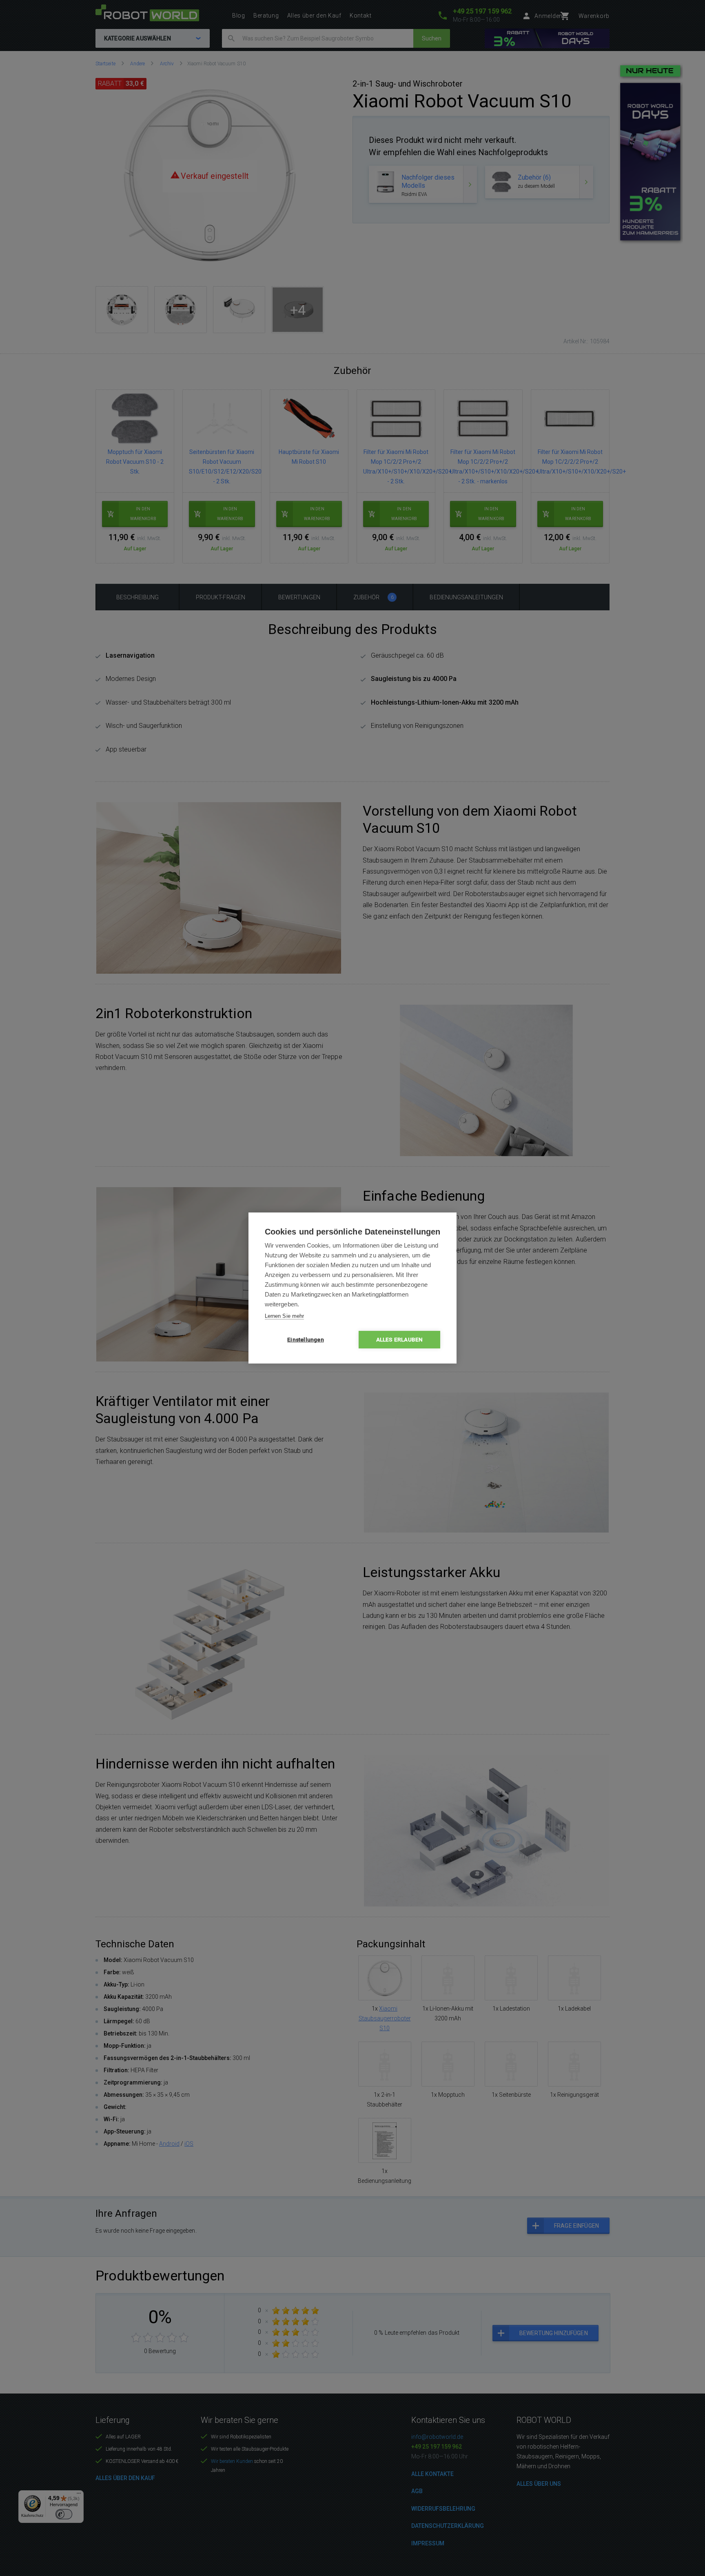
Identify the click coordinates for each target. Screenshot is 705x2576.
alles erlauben (400, 1339)
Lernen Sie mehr (284, 1316)
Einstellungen (306, 1339)
